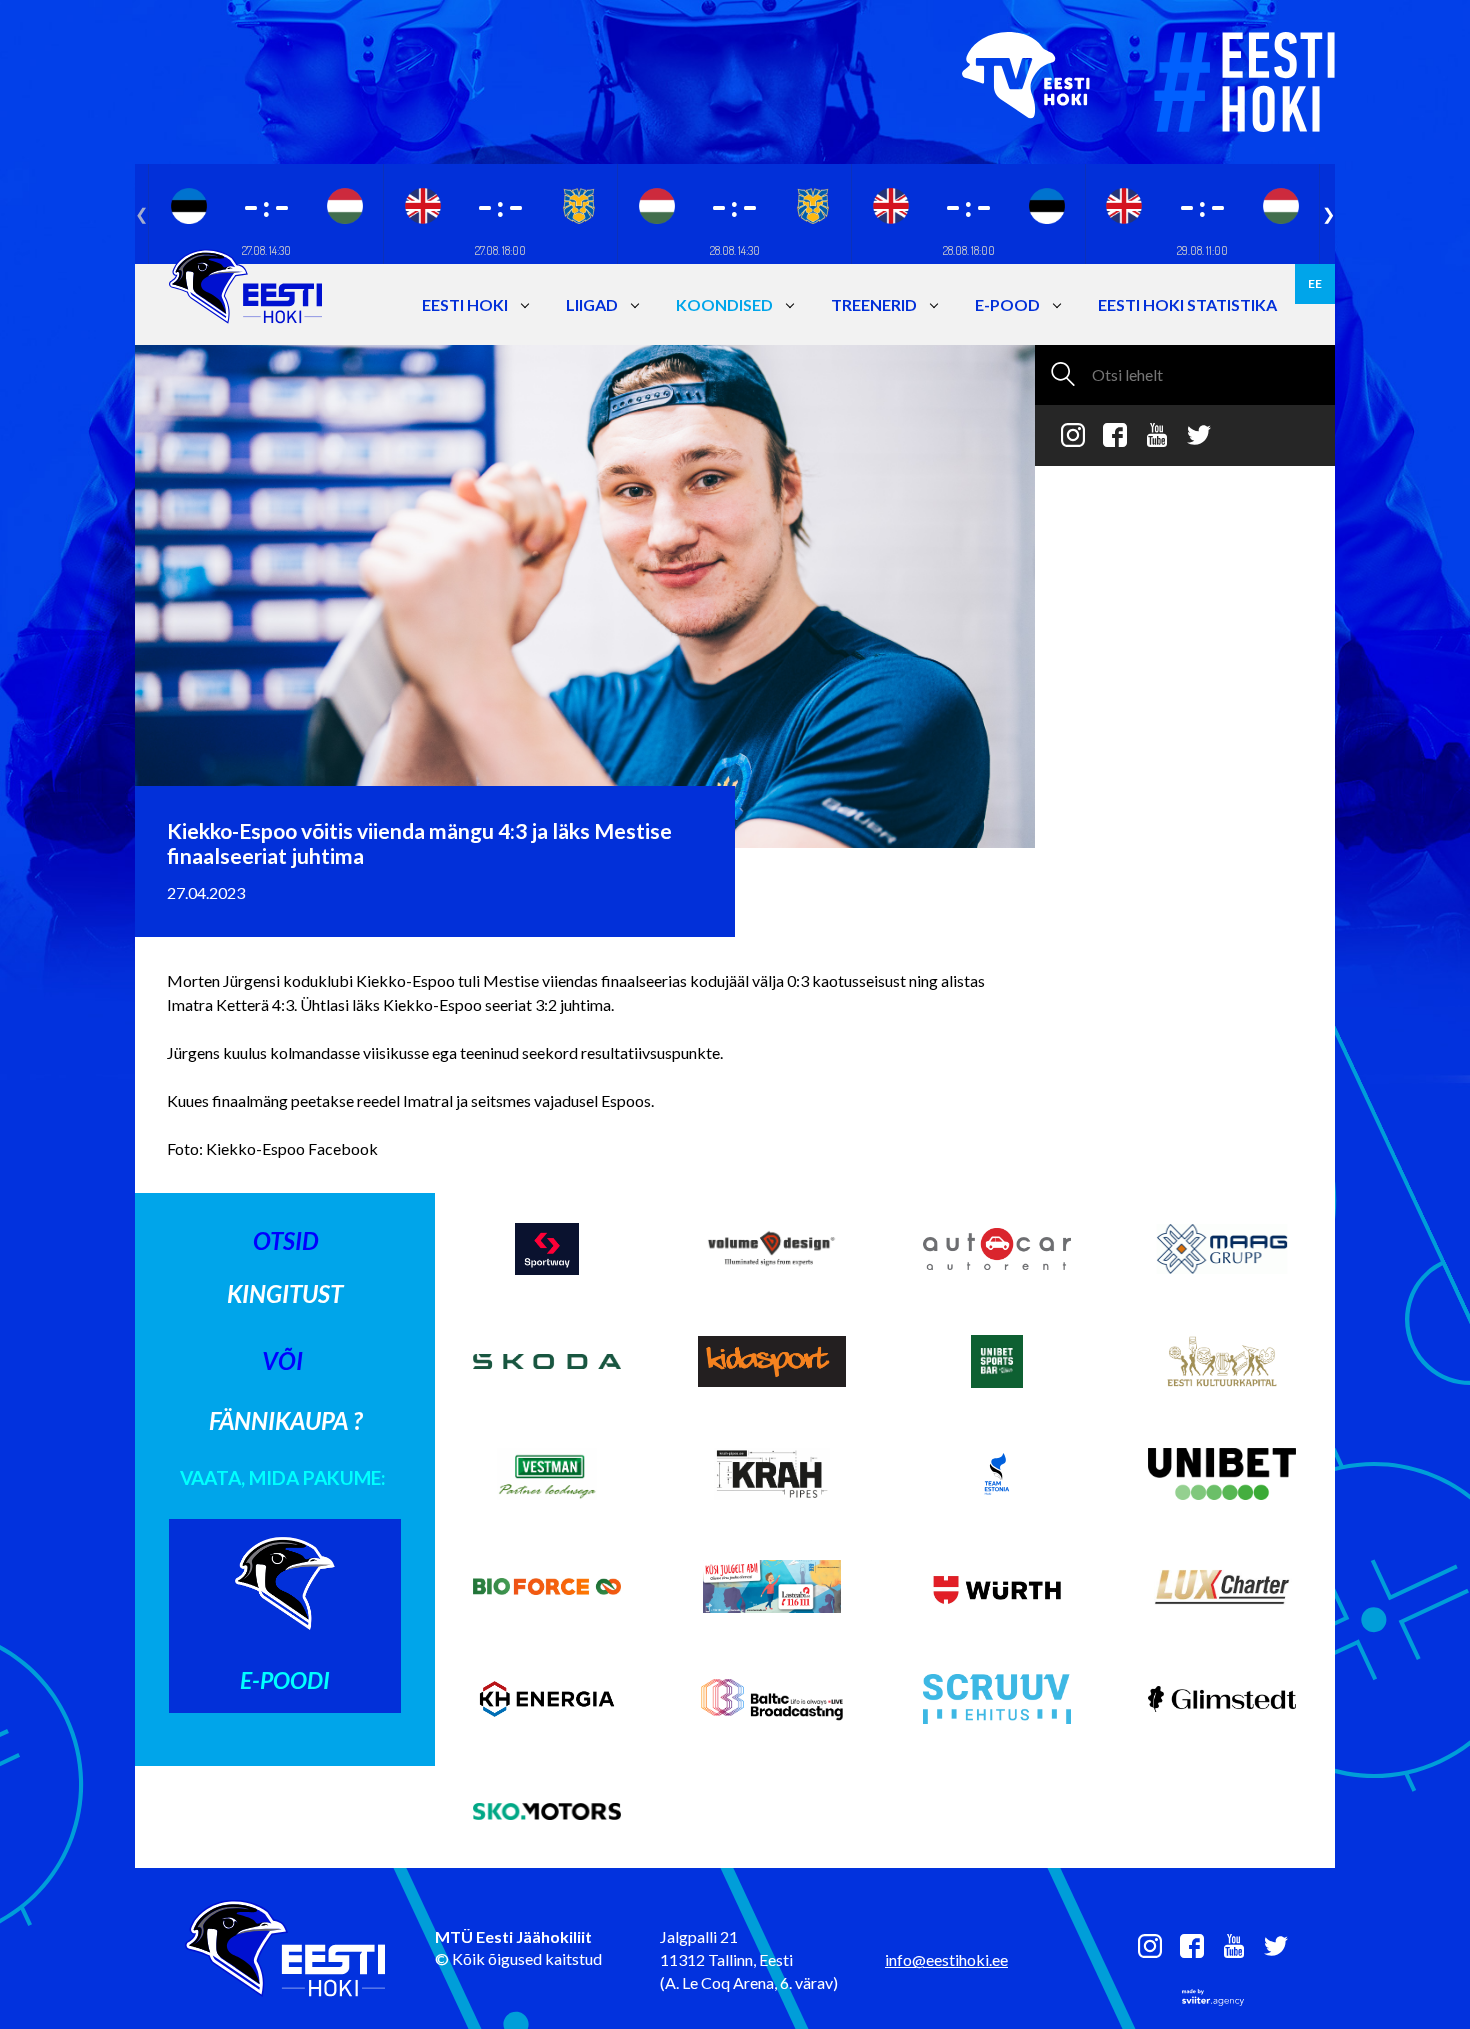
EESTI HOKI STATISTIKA (1187, 304)
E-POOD (1007, 304)
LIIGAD (592, 304)
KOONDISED (724, 304)
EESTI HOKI (465, 304)
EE (1315, 283)
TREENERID (874, 304)
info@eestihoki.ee (946, 1959)
